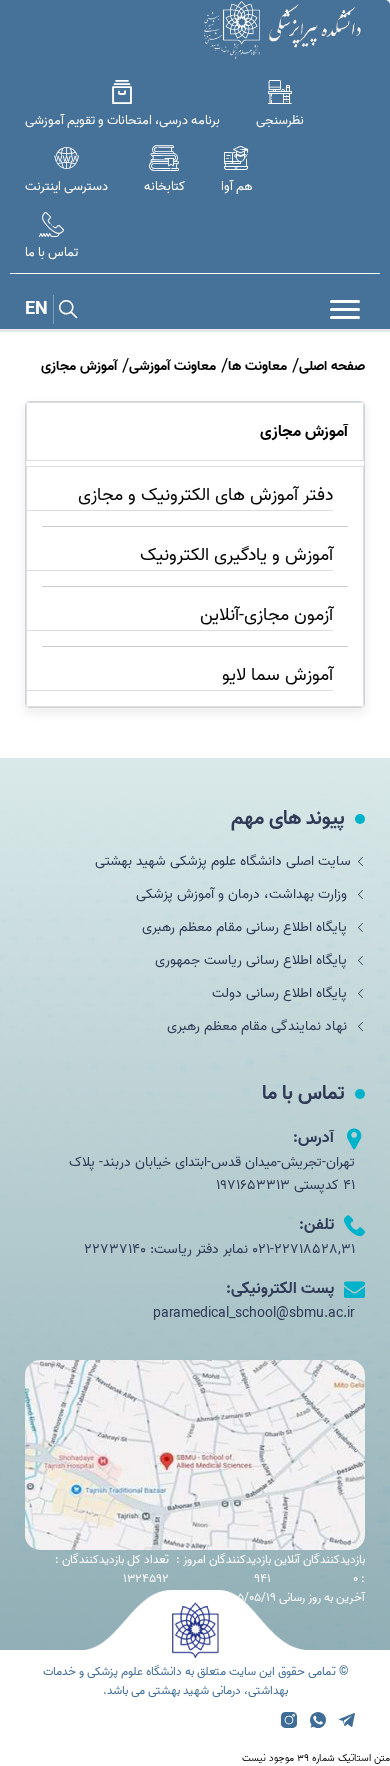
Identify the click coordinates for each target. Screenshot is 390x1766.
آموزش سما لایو (277, 675)
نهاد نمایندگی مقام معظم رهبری (259, 1026)
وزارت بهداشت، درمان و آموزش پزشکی (243, 894)
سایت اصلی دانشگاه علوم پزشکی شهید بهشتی (223, 861)
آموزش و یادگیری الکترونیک (236, 555)
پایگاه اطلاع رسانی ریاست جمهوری (253, 960)
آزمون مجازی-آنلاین (266, 615)
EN (36, 309)
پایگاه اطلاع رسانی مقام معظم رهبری (246, 927)
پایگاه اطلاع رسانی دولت (281, 993)
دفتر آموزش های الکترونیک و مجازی (205, 495)
